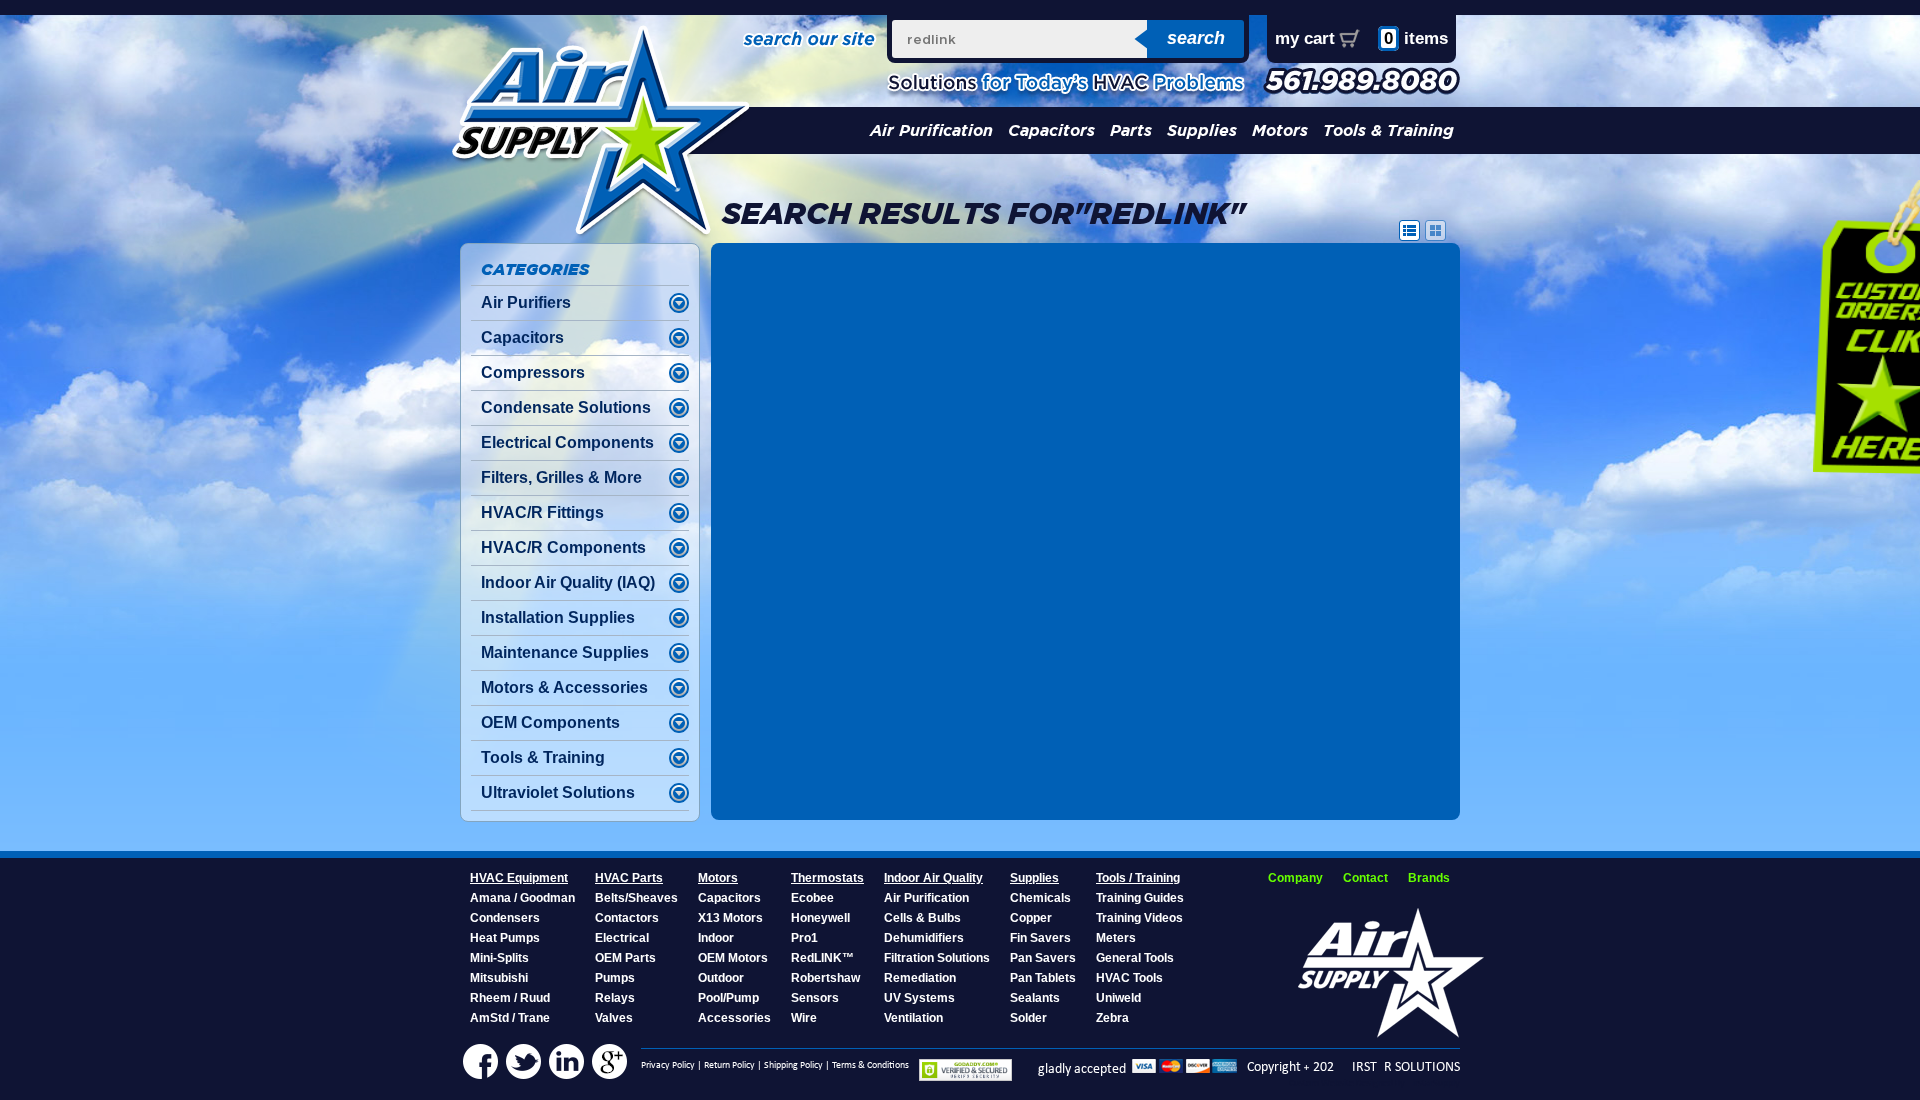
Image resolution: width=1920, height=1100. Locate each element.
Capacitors (1051, 130)
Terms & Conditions (870, 1065)
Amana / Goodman (522, 898)
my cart (1305, 38)
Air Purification (931, 130)
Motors (1280, 130)
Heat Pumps (505, 938)
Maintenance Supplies (565, 652)
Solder (1028, 1018)
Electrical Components (567, 442)
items (1416, 38)
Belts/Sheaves (636, 898)
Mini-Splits (499, 958)
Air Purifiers (526, 302)
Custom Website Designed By (1348, 1083)
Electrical (622, 938)
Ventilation (913, 1018)
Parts (1131, 130)
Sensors (815, 998)
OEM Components (550, 722)
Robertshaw (825, 978)
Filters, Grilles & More (561, 477)
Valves (614, 1018)
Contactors (627, 918)
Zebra (1112, 1018)
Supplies (1202, 130)
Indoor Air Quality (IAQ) (568, 582)
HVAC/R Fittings (542, 512)
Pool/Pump (728, 998)
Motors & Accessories (564, 687)
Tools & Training (1388, 130)
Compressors (533, 372)
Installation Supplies (558, 617)
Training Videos (1139, 918)
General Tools (1135, 958)
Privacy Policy (668, 1065)
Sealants (1035, 998)
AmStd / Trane (510, 1018)
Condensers (505, 918)
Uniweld (1118, 998)
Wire (804, 1018)
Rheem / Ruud (510, 998)
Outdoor (721, 978)
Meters (1116, 938)
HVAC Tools (1129, 978)
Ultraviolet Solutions (558, 792)
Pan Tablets (1043, 978)
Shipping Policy (793, 1065)
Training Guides (1140, 898)
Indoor (716, 938)
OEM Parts (625, 958)
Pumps (615, 978)
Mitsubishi (499, 978)
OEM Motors (733, 958)
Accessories (734, 1018)
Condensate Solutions (566, 407)
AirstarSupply (1433, 1083)
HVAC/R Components (563, 547)
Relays (615, 998)
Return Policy (729, 1065)
